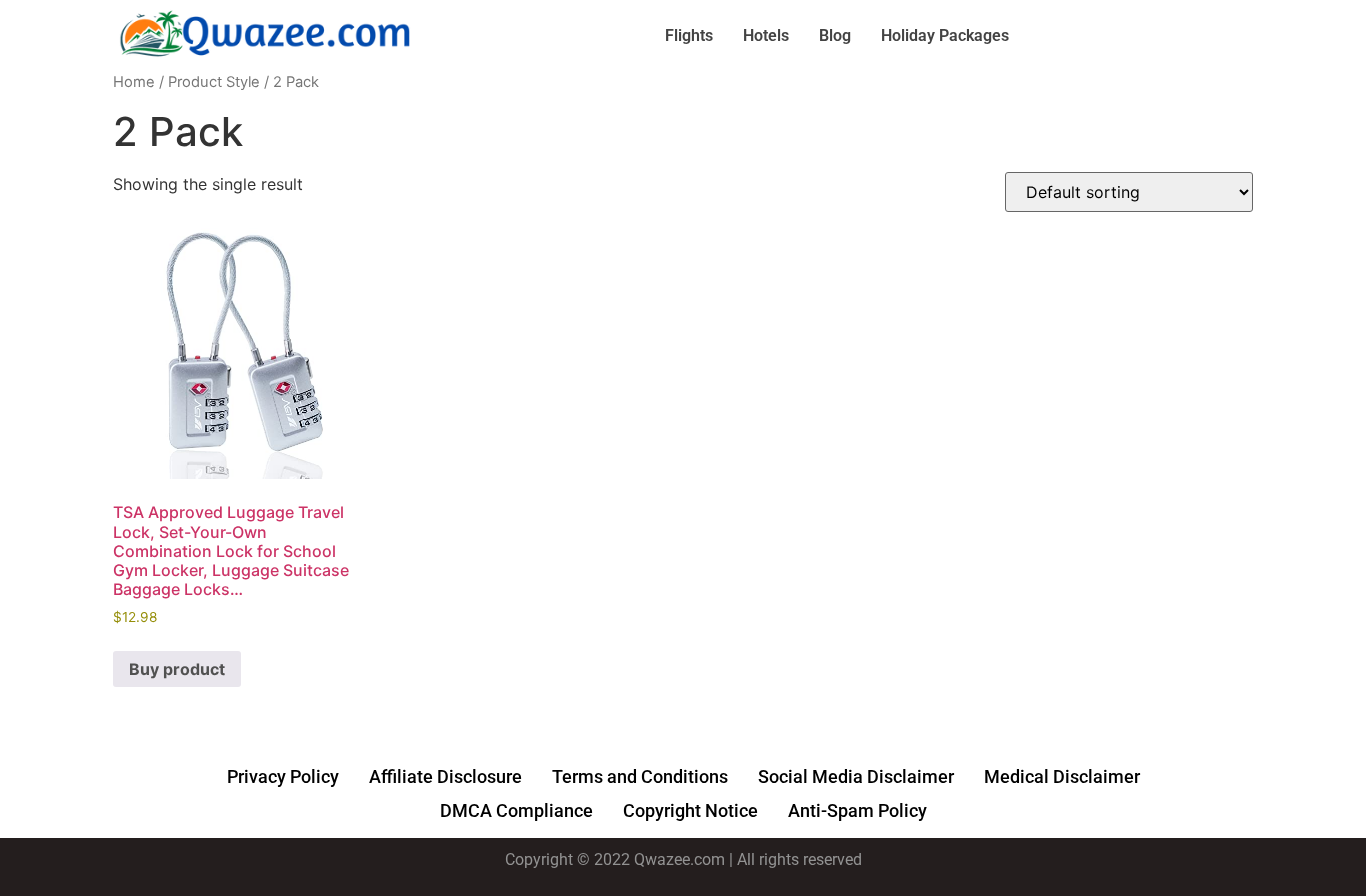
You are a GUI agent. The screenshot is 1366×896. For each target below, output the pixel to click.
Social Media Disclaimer (856, 776)
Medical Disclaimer (1062, 776)
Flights (689, 35)
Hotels (766, 35)
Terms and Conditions (640, 776)
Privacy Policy (283, 776)
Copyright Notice (690, 810)
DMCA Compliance (516, 810)
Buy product (177, 669)
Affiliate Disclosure (445, 776)
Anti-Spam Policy (857, 810)
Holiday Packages (945, 35)
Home (134, 82)
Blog (835, 35)
